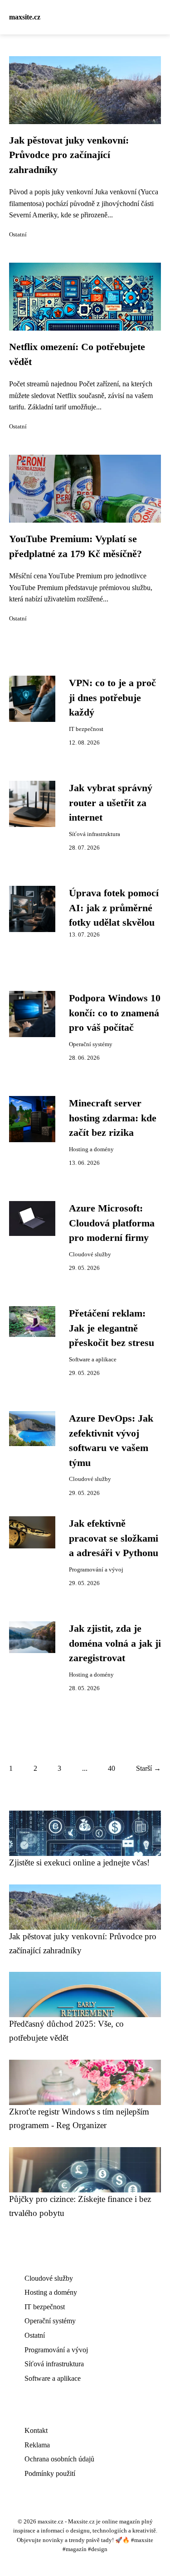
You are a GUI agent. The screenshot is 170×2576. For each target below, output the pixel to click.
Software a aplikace (93, 1360)
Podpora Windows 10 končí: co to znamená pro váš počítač (115, 1013)
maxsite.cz (25, 17)
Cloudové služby (90, 1254)
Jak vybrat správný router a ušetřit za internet (111, 803)
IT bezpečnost (86, 729)
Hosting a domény (91, 1149)
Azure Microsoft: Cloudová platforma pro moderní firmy (112, 1223)
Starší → (148, 1768)
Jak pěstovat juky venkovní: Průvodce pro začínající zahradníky (69, 155)
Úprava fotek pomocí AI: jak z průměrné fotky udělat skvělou (114, 908)
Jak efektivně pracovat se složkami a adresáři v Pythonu (114, 1538)
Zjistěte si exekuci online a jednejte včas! (79, 1862)
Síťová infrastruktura (95, 834)
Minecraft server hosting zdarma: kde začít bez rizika (113, 1118)
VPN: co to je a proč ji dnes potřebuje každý (112, 698)
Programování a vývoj (96, 1570)
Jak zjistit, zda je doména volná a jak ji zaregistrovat (115, 1643)
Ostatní (18, 235)
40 (112, 1768)
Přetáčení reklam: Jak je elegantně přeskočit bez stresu (112, 1328)
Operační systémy (91, 1044)
